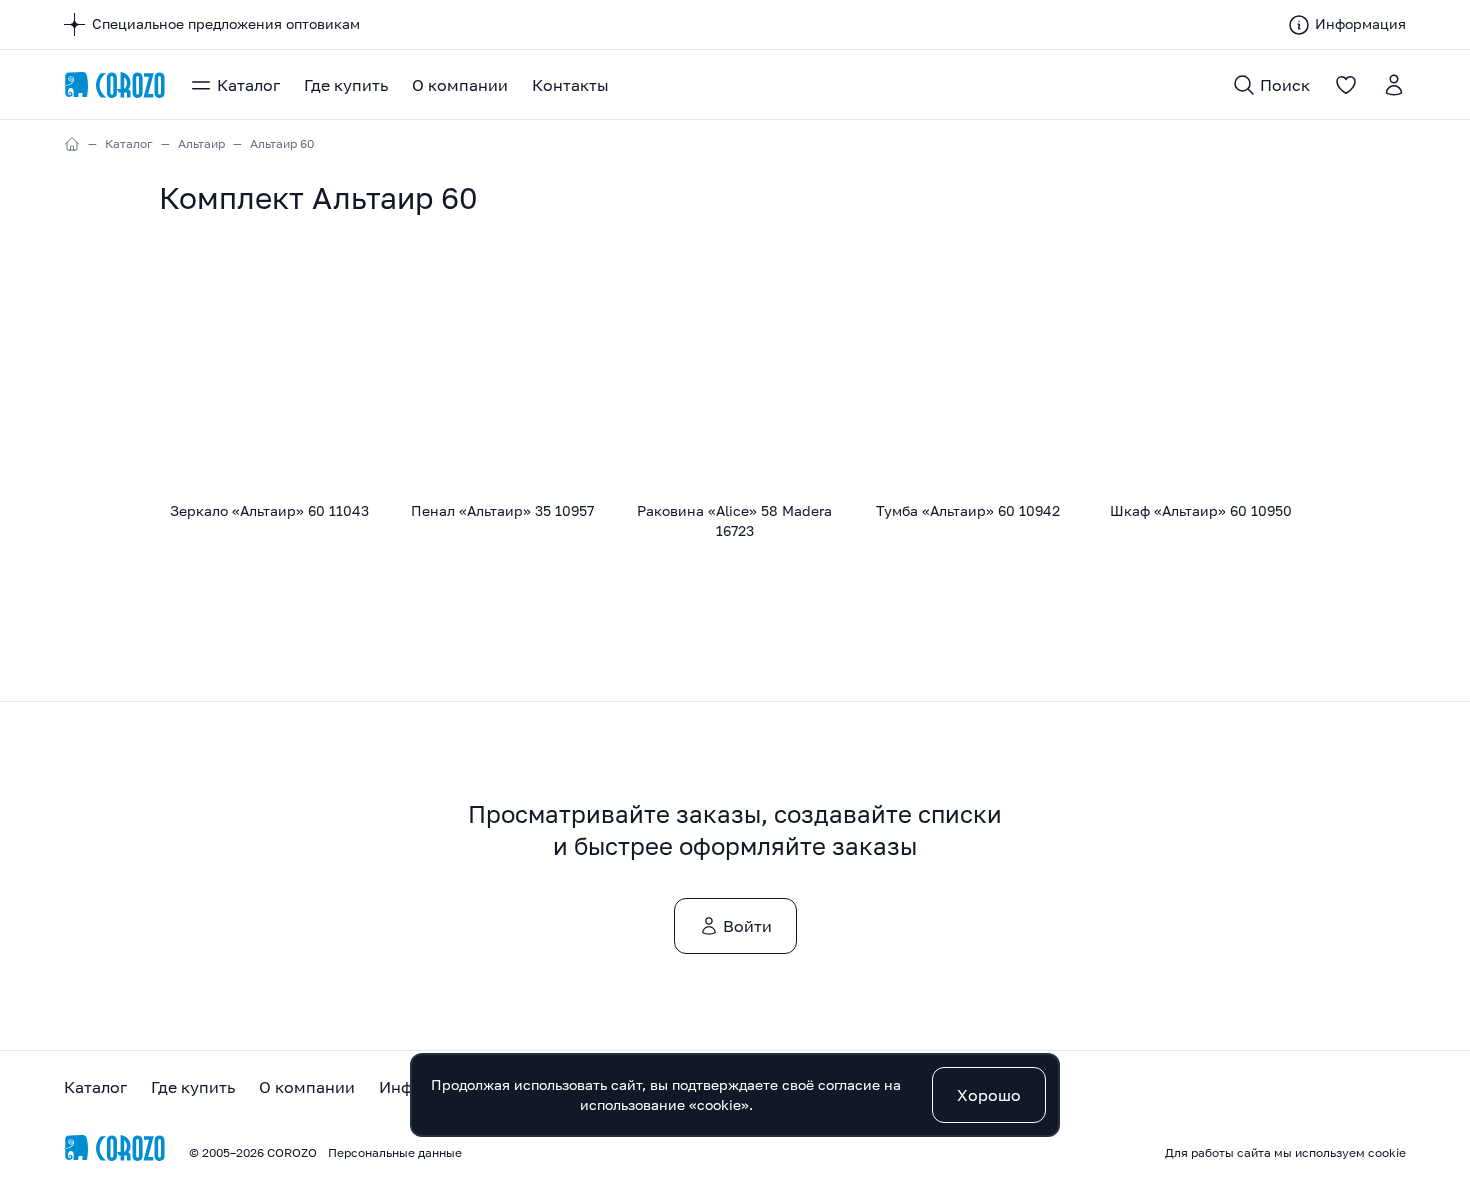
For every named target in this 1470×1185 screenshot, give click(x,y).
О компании (460, 85)
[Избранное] (1346, 85)
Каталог (248, 85)
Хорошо (989, 1095)
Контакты (570, 85)
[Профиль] (1394, 85)
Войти (747, 926)
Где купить (346, 85)
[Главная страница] (114, 85)
